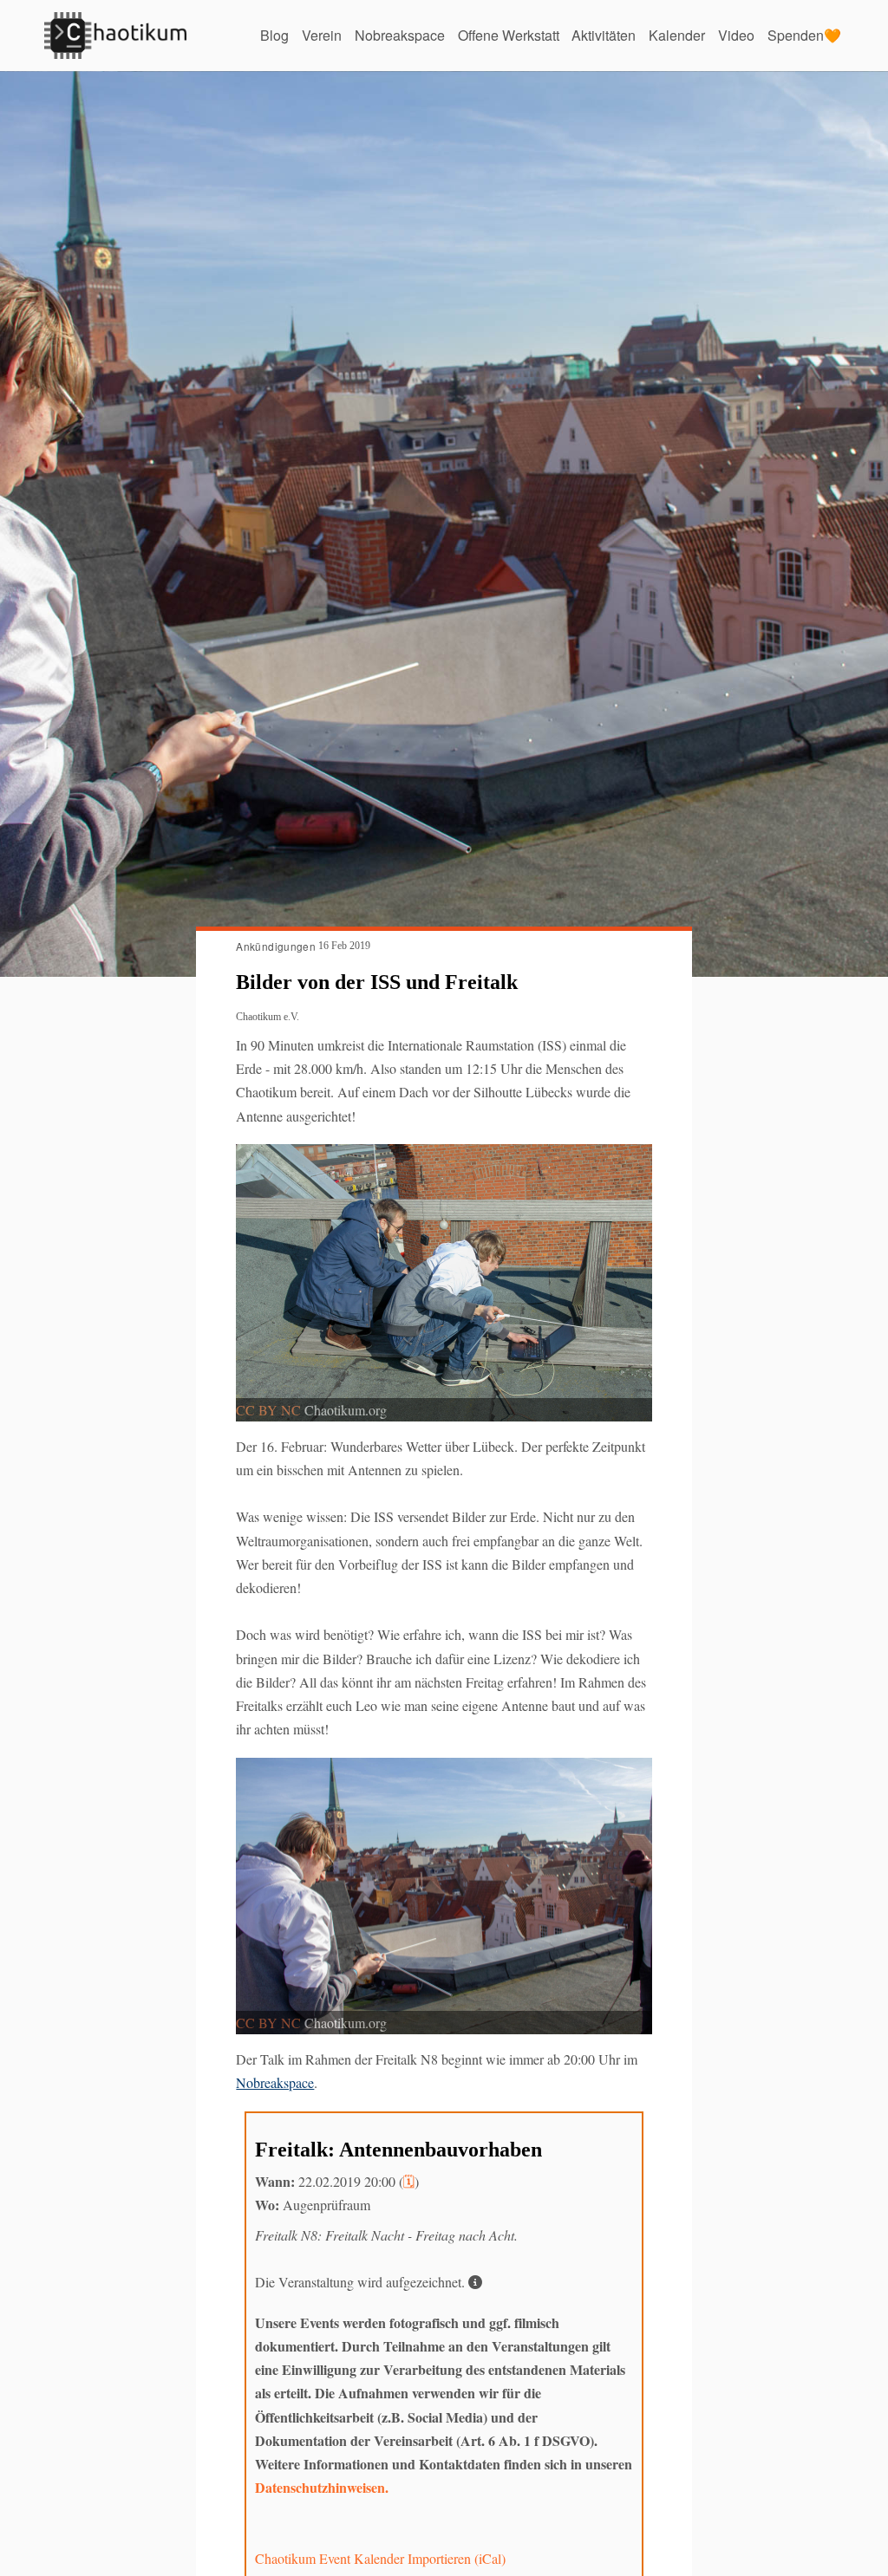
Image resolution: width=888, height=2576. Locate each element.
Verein (322, 35)
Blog (274, 35)
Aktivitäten (604, 35)
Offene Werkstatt (509, 35)
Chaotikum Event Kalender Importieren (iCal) (380, 2558)
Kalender (677, 35)
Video (736, 35)
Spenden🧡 (804, 35)
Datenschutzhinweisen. (322, 2487)
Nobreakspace (400, 35)
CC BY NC (268, 1410)
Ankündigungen (276, 946)
